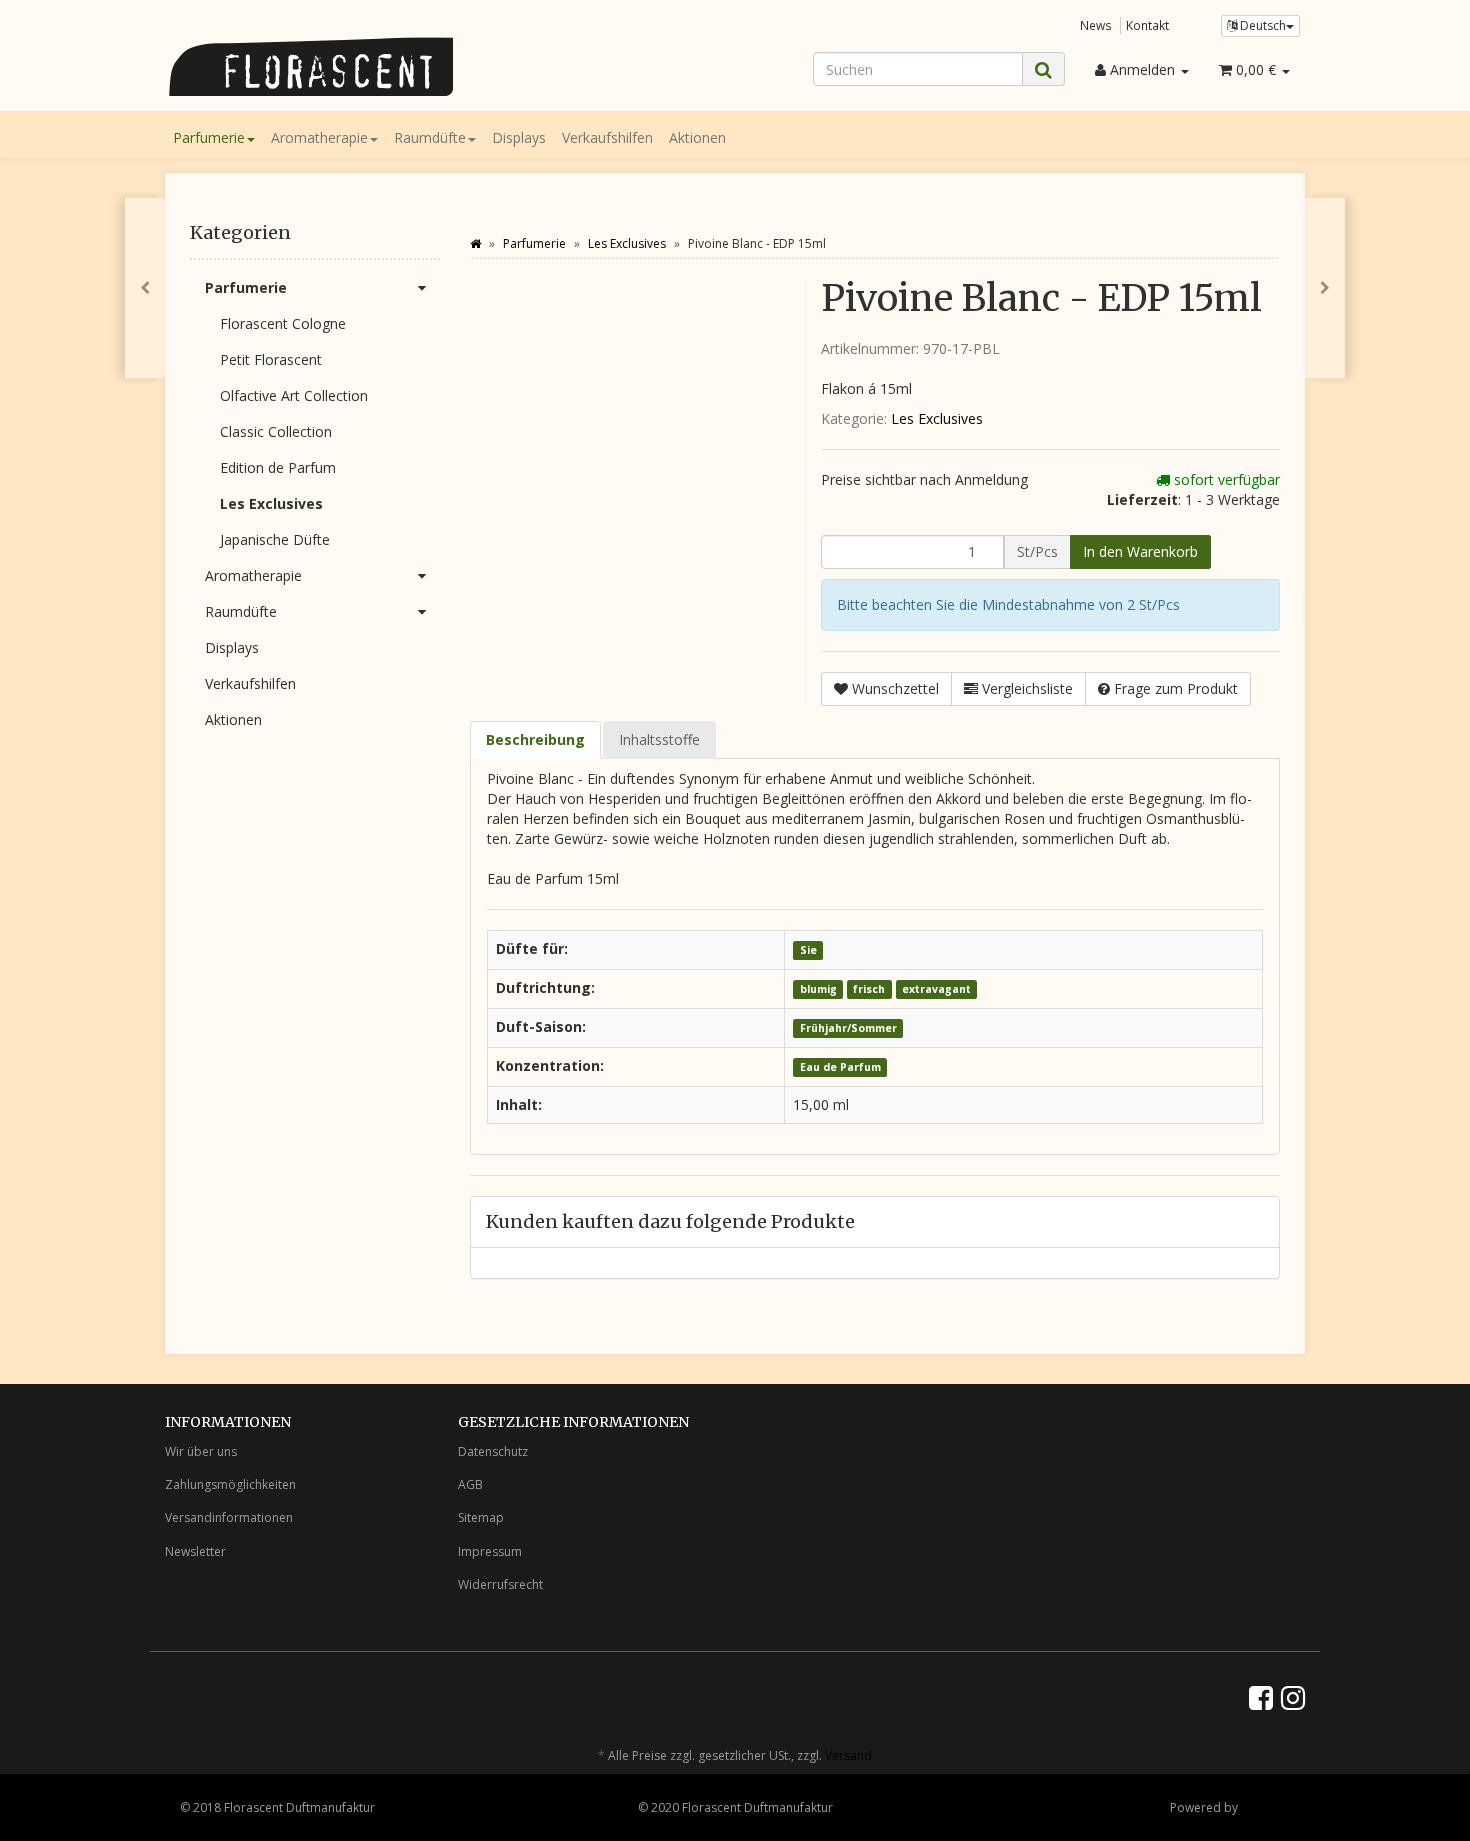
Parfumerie (209, 137)
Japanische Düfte (275, 539)
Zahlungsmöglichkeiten (230, 1484)
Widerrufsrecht (500, 1584)
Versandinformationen (229, 1517)
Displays (519, 137)
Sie (808, 950)
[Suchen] (1043, 69)
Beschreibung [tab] (535, 739)
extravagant (936, 989)
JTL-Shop (1265, 1807)
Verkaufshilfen (607, 137)
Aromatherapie (319, 137)
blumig (818, 989)
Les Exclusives (937, 418)
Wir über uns (201, 1451)
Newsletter (195, 1551)
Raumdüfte (430, 137)
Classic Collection (276, 431)
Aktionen (697, 137)
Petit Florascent (271, 359)
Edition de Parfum (278, 467)
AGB (470, 1484)
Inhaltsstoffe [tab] (659, 739)
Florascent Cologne (283, 323)
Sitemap (481, 1517)
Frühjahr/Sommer (848, 1028)
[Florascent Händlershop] (345, 66)
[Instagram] (1293, 1697)
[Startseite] (475, 243)
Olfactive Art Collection (294, 395)
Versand (848, 1755)
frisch (869, 989)
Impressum (490, 1551)
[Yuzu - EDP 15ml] (1325, 288)
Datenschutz (493, 1451)
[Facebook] (1261, 1697)
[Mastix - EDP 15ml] (145, 288)
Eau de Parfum (840, 1067)
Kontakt (1147, 25)
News (1096, 25)
